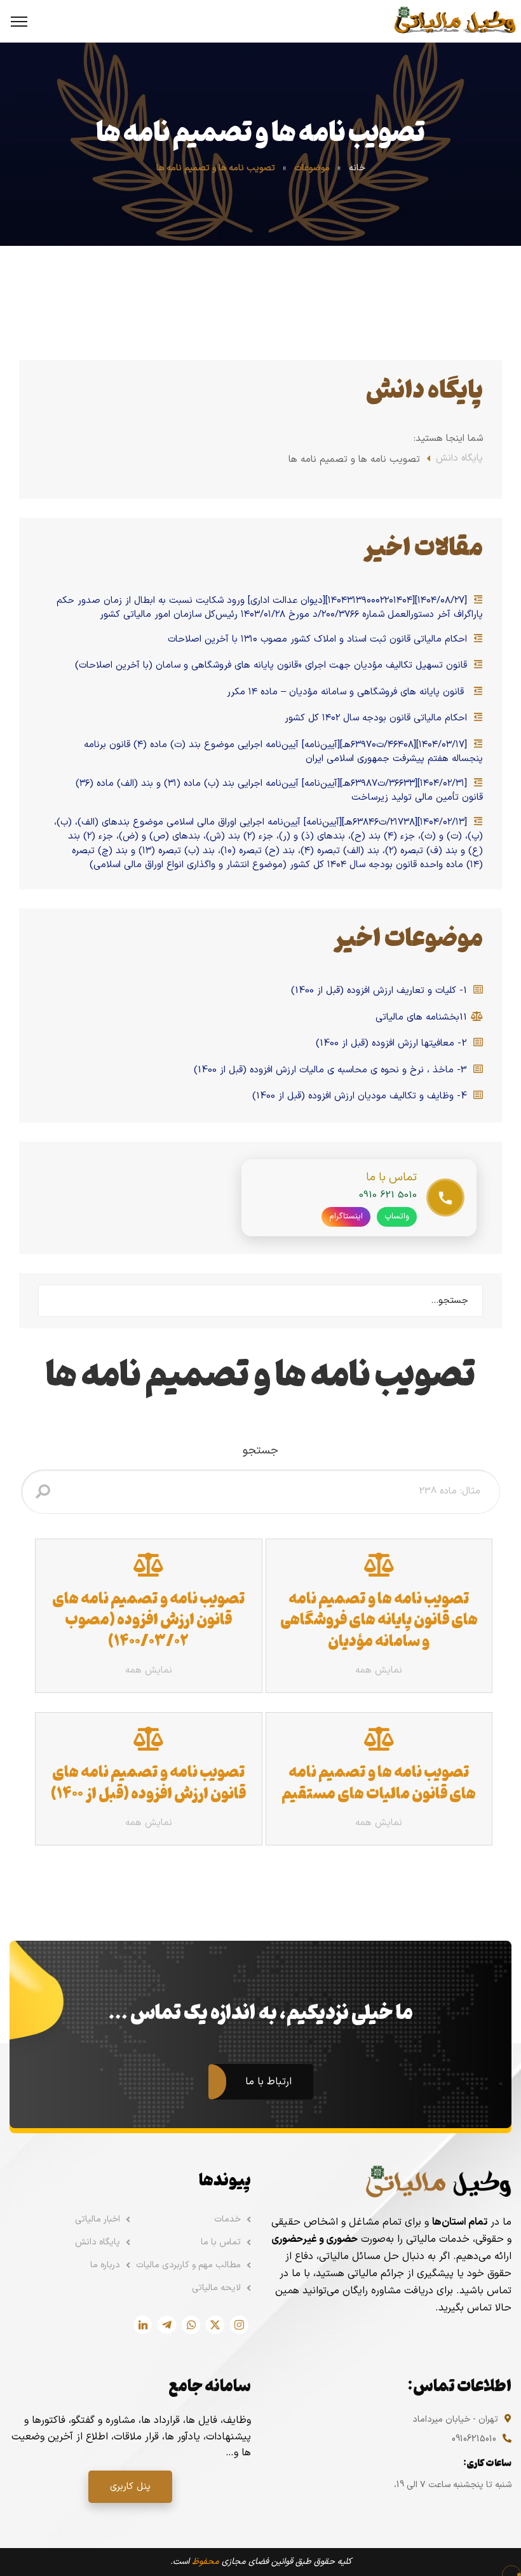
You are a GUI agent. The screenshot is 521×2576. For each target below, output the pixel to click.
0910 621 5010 (388, 1195)
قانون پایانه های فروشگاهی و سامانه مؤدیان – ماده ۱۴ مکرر (348, 692)
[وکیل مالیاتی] (455, 21)
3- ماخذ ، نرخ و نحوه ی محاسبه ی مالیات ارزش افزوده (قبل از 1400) (332, 1070)
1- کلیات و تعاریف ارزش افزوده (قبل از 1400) (381, 991)
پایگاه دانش (459, 459)
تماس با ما (221, 2242)
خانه (357, 168)
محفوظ (206, 2562)
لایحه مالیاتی (216, 2288)
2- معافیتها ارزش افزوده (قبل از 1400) (393, 1044)
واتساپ (397, 1217)
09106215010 (474, 2439)
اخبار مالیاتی (98, 2219)
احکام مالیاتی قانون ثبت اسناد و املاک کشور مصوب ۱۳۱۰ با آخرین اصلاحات (319, 640)
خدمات (227, 2219)
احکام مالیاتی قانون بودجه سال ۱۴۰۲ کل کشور (377, 718)
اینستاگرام (346, 1217)
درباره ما (105, 2265)
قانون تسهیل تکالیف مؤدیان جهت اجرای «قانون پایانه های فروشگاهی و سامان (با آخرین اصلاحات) (273, 666)
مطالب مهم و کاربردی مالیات (188, 2265)
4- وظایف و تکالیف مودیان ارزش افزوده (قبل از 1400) (361, 1096)
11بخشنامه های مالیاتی (423, 1018)
